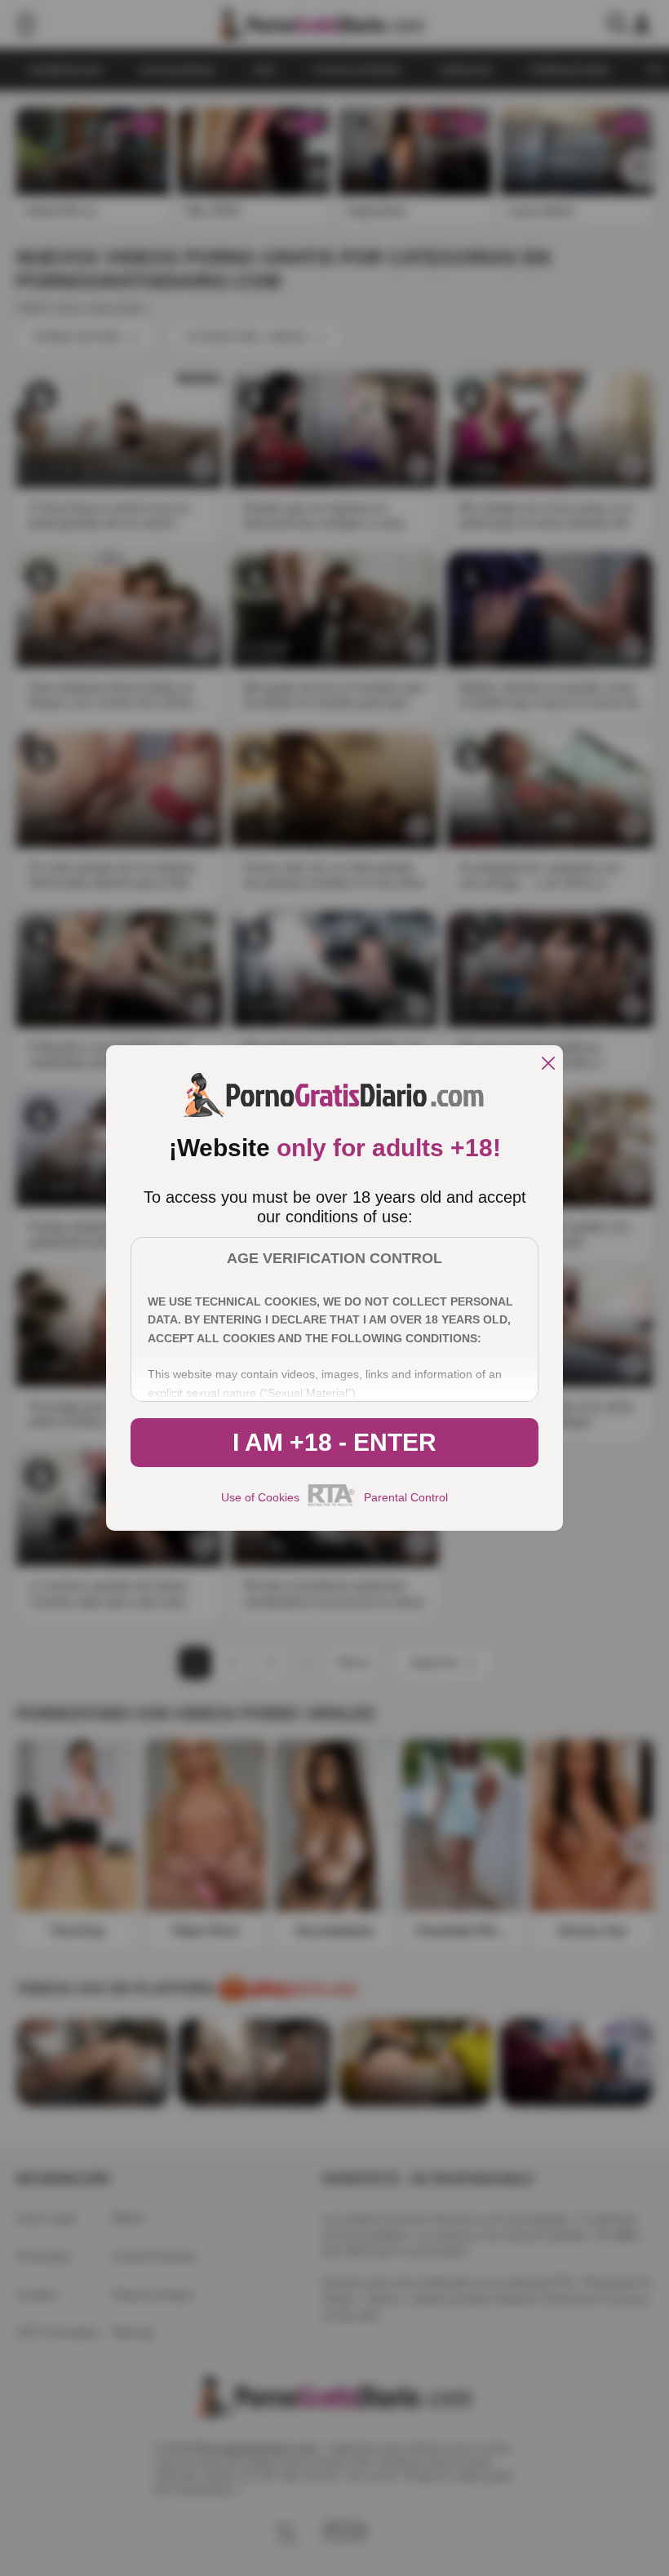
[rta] (332, 1504)
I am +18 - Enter (334, 1442)
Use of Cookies (260, 1497)
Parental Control (406, 1497)
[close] (548, 1064)
